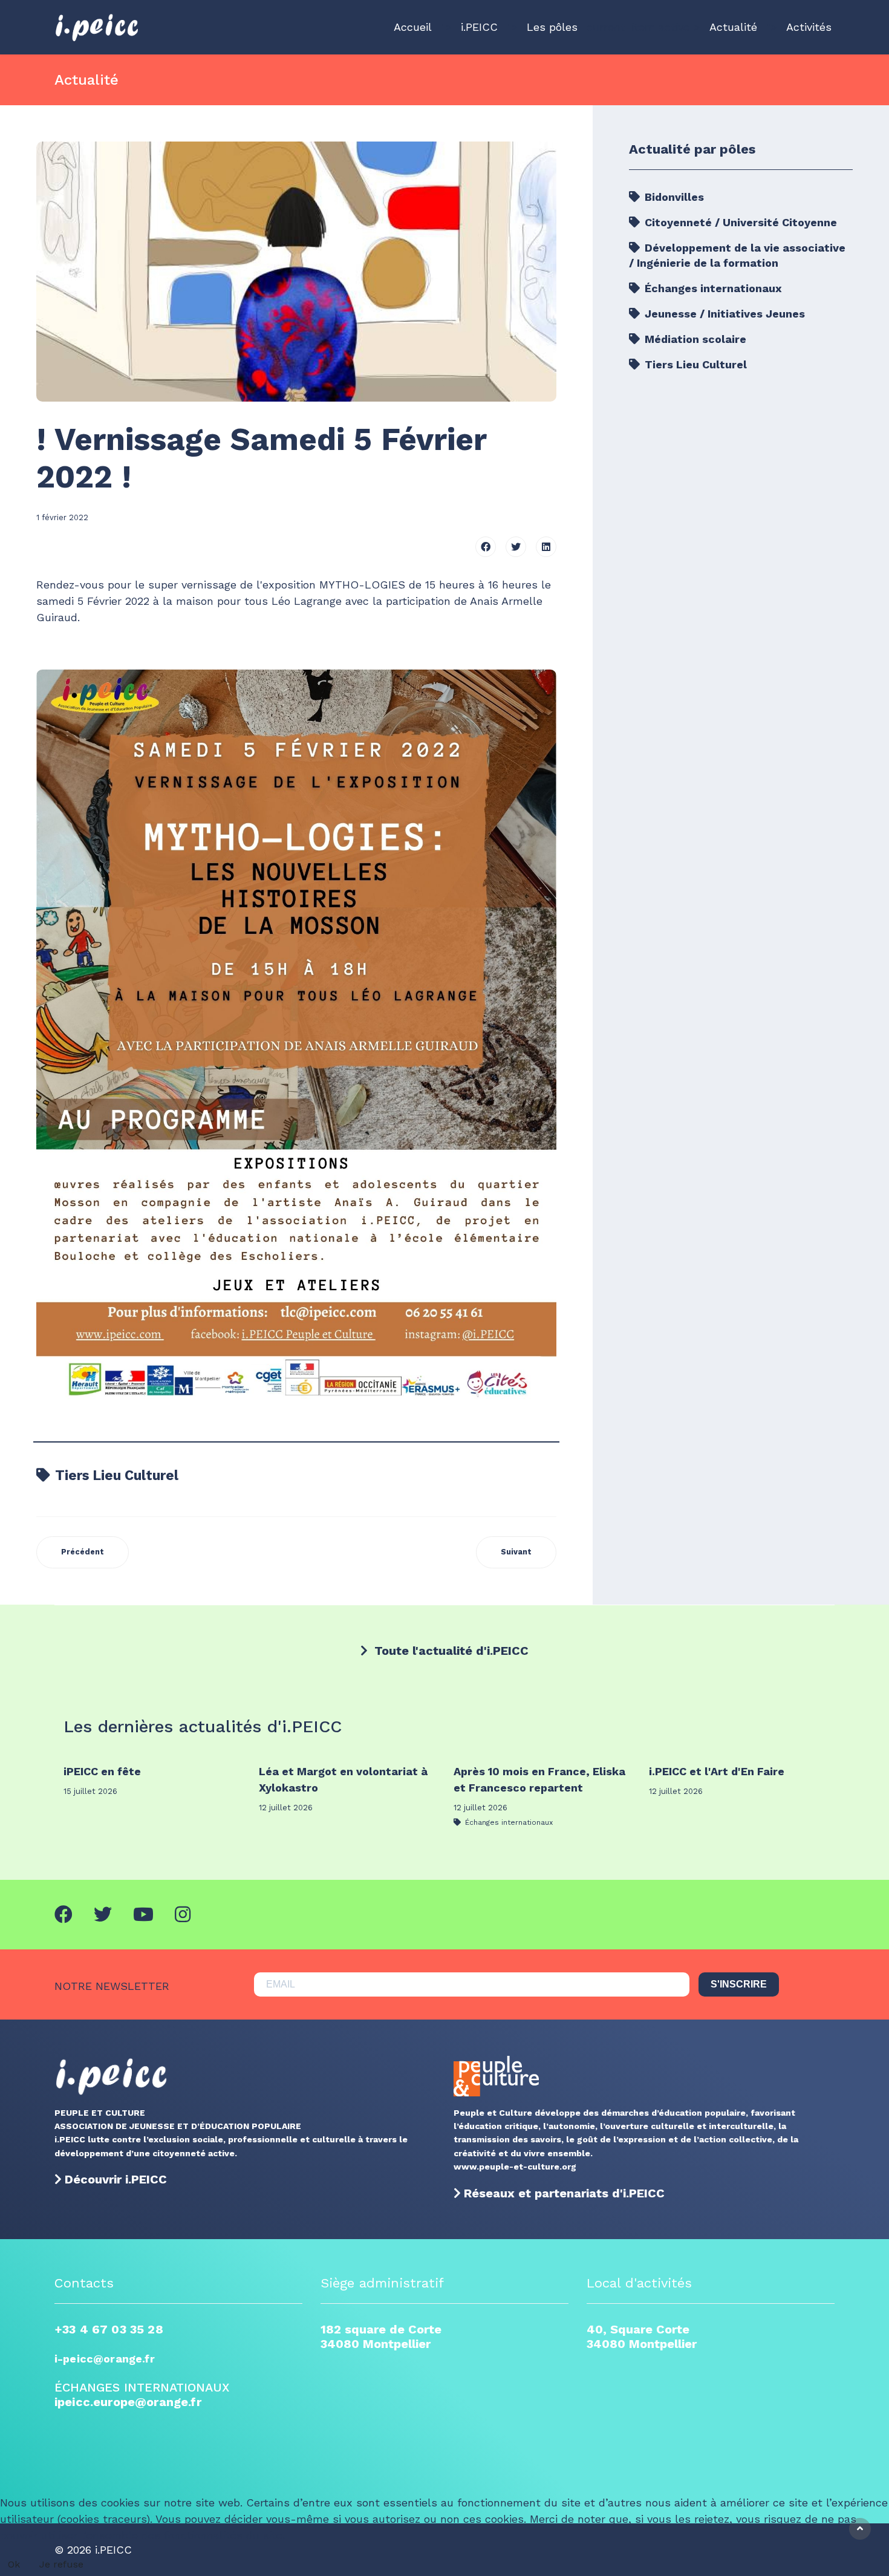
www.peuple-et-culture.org (515, 2167)
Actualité (733, 27)
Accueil (413, 27)
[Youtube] (143, 1915)
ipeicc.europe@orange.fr (128, 2402)
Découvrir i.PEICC (116, 2179)
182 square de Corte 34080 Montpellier (381, 2336)
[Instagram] (183, 1915)
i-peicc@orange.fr (105, 2359)
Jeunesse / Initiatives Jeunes (723, 314)
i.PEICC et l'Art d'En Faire (717, 1771)
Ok (14, 2564)
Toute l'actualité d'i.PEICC (450, 1651)
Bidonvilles (673, 197)
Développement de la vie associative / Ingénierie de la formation (737, 255)
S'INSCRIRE (739, 1984)
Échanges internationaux (712, 288)
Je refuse (61, 2564)
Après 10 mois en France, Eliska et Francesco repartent (539, 1779)
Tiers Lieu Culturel (115, 1475)
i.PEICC (479, 27)
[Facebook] (486, 547)
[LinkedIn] (546, 547)
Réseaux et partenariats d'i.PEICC (564, 2193)
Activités (809, 27)
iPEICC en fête (102, 1771)
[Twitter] (516, 547)
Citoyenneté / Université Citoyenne (739, 222)
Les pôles (552, 27)
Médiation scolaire (694, 339)
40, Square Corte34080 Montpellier (642, 2336)
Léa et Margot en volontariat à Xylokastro (343, 1779)
